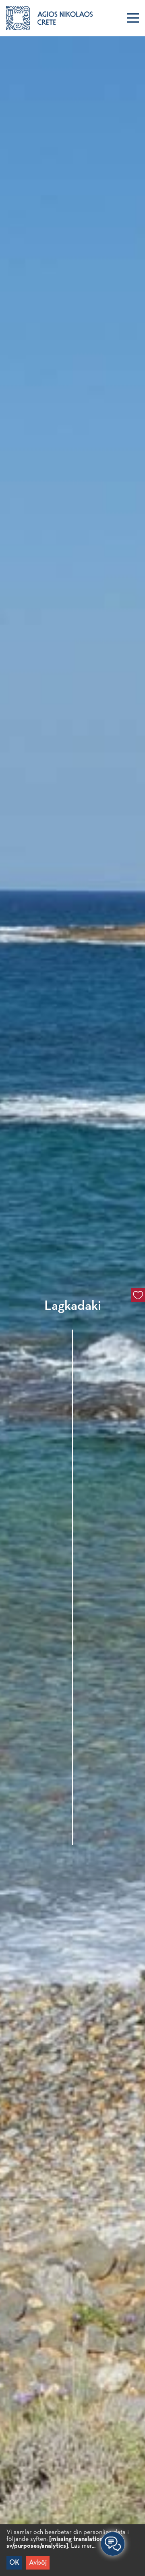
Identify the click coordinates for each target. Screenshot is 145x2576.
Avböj (38, 2563)
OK (14, 2563)
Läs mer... (83, 2546)
